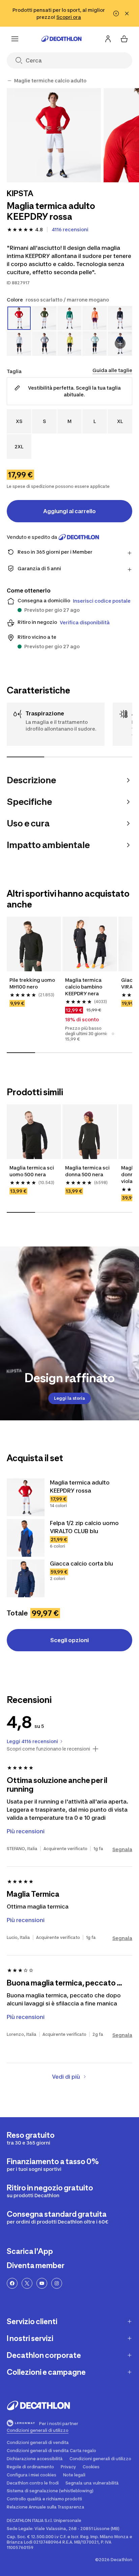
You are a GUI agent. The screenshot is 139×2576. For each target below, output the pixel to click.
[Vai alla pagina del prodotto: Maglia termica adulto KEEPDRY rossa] (26, 1497)
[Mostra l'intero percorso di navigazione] (9, 81)
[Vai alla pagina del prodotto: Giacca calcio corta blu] (26, 1578)
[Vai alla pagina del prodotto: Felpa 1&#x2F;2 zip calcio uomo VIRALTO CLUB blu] (26, 1538)
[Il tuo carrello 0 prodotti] (124, 39)
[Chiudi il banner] (127, 14)
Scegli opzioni (69, 1640)
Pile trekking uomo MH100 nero (33, 983)
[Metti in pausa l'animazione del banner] (116, 14)
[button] (113, 1034)
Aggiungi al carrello (69, 511)
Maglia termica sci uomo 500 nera (32, 1171)
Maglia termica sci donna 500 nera (88, 1171)
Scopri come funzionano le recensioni (48, 1749)
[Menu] (15, 39)
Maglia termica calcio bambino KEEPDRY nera (84, 987)
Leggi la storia (69, 1398)
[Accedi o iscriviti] (108, 39)
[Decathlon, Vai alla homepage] (61, 39)
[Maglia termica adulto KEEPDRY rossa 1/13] (54, 135)
